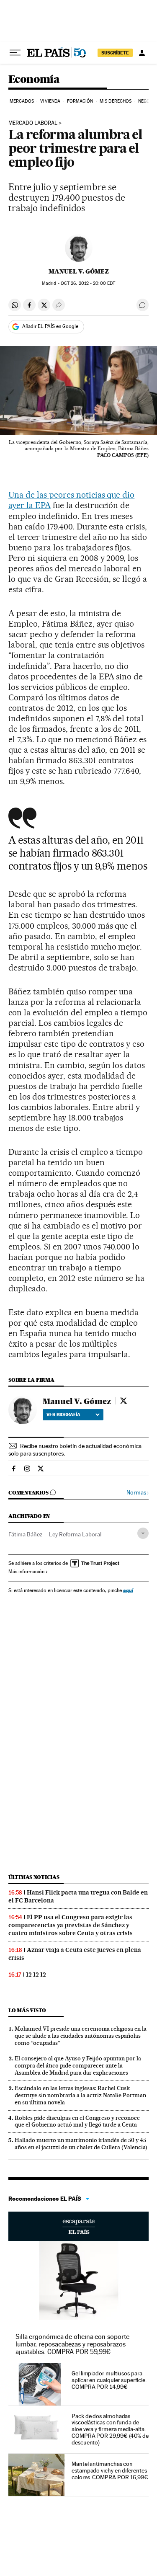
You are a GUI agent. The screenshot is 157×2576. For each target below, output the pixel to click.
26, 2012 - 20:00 (88, 283)
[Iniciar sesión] (142, 53)
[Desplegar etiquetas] (143, 1533)
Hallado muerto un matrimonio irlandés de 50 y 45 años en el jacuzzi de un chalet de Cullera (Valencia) (81, 2144)
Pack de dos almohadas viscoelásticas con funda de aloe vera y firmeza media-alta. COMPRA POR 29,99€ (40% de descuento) (110, 2429)
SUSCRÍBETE (115, 53)
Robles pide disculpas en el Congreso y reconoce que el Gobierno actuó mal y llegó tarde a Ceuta (77, 2121)
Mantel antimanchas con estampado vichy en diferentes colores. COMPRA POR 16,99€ (110, 2470)
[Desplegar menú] (15, 53)
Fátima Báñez (25, 1534)
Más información (26, 1572)
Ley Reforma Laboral (75, 1534)
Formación (80, 101)
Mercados (22, 101)
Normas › (138, 1493)
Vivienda (50, 101)
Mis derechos (116, 101)
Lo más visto (27, 2010)
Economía (34, 80)
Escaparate (78, 2226)
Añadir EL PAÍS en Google (50, 326)
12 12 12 (36, 1975)
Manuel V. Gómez (79, 271)
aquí (128, 1590)
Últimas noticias (34, 1877)
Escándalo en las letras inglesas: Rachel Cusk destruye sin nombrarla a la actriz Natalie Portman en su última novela (80, 2095)
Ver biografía (63, 1414)
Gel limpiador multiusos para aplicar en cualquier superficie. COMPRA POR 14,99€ (109, 2380)
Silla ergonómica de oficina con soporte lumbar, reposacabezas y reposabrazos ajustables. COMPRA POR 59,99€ (72, 2344)
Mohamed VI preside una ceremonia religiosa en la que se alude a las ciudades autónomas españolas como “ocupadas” (81, 2036)
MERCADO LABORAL (33, 123)
